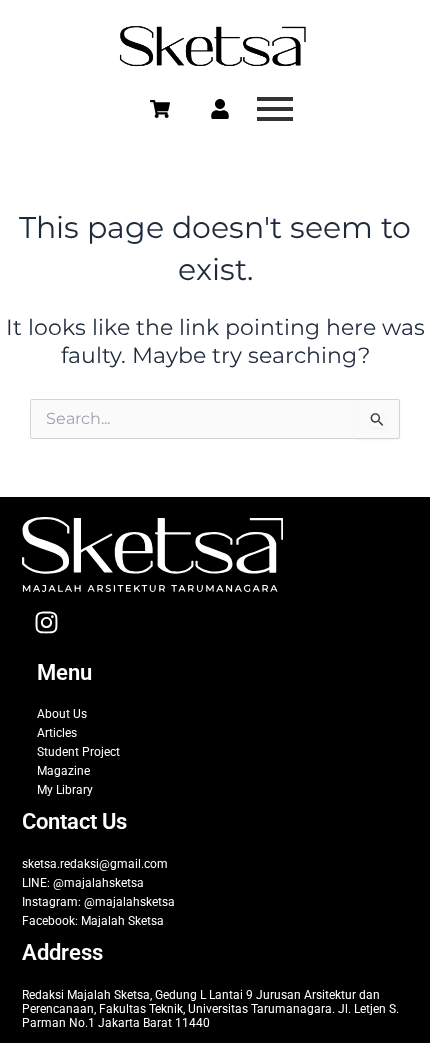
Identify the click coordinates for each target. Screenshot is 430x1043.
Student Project (78, 752)
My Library (65, 790)
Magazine (63, 771)
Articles (57, 733)
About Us (62, 714)
